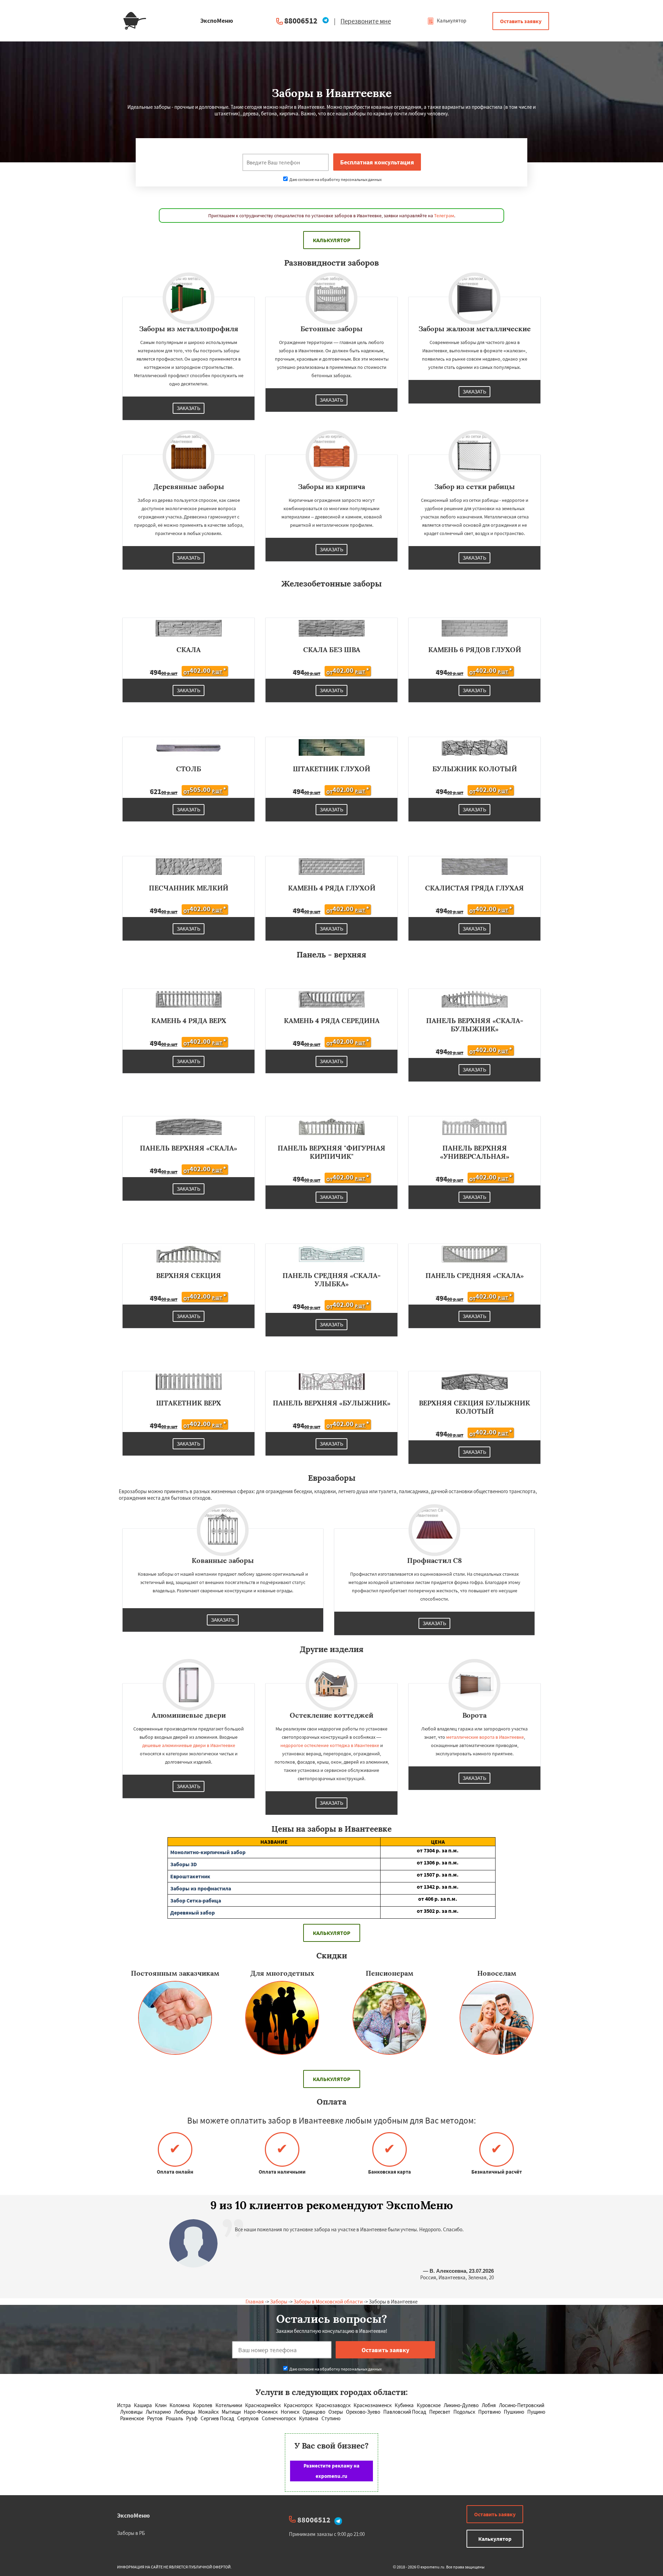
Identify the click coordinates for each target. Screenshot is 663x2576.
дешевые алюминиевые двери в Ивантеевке (189, 1745)
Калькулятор (451, 21)
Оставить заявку (521, 21)
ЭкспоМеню (133, 2515)
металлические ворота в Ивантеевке (485, 1737)
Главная (255, 2302)
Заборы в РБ (131, 2533)
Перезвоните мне (366, 21)
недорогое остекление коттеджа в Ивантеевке (330, 1745)
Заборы (279, 2302)
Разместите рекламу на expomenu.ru (331, 2471)
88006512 (301, 21)
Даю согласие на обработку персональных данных (335, 179)
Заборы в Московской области (328, 2302)
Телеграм (444, 216)
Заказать (189, 408)
